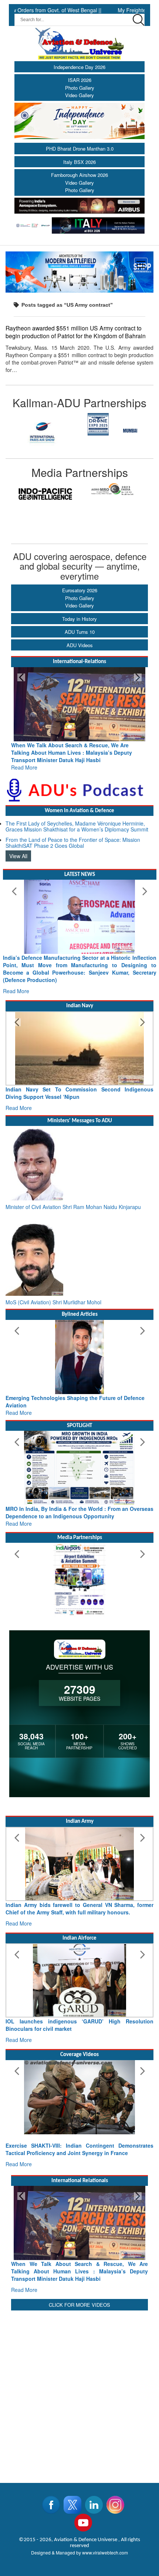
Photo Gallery (80, 88)
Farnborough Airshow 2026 (79, 175)
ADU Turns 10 (80, 632)
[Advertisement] (79, 2392)
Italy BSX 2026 (79, 162)
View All (18, 856)
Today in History (79, 619)
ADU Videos (80, 645)
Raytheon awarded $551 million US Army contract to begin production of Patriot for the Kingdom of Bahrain (76, 332)
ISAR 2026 (80, 80)
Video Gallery (79, 95)
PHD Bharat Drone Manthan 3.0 (80, 149)
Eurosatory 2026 (80, 590)
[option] (43, 431)
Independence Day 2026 (79, 67)
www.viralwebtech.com (105, 2552)
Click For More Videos (79, 2305)
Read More (24, 767)
